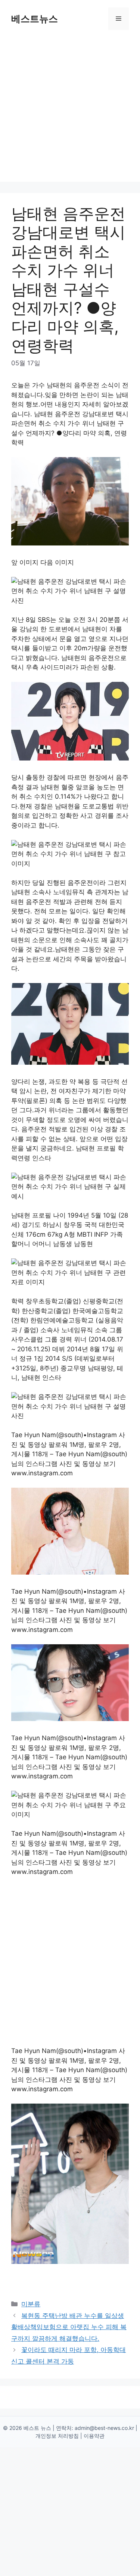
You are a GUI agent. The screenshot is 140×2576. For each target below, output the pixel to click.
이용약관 (94, 2436)
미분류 (31, 2304)
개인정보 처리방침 (57, 2436)
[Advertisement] (70, 111)
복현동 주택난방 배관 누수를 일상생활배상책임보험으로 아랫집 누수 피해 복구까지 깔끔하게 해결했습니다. (69, 2327)
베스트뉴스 (35, 19)
